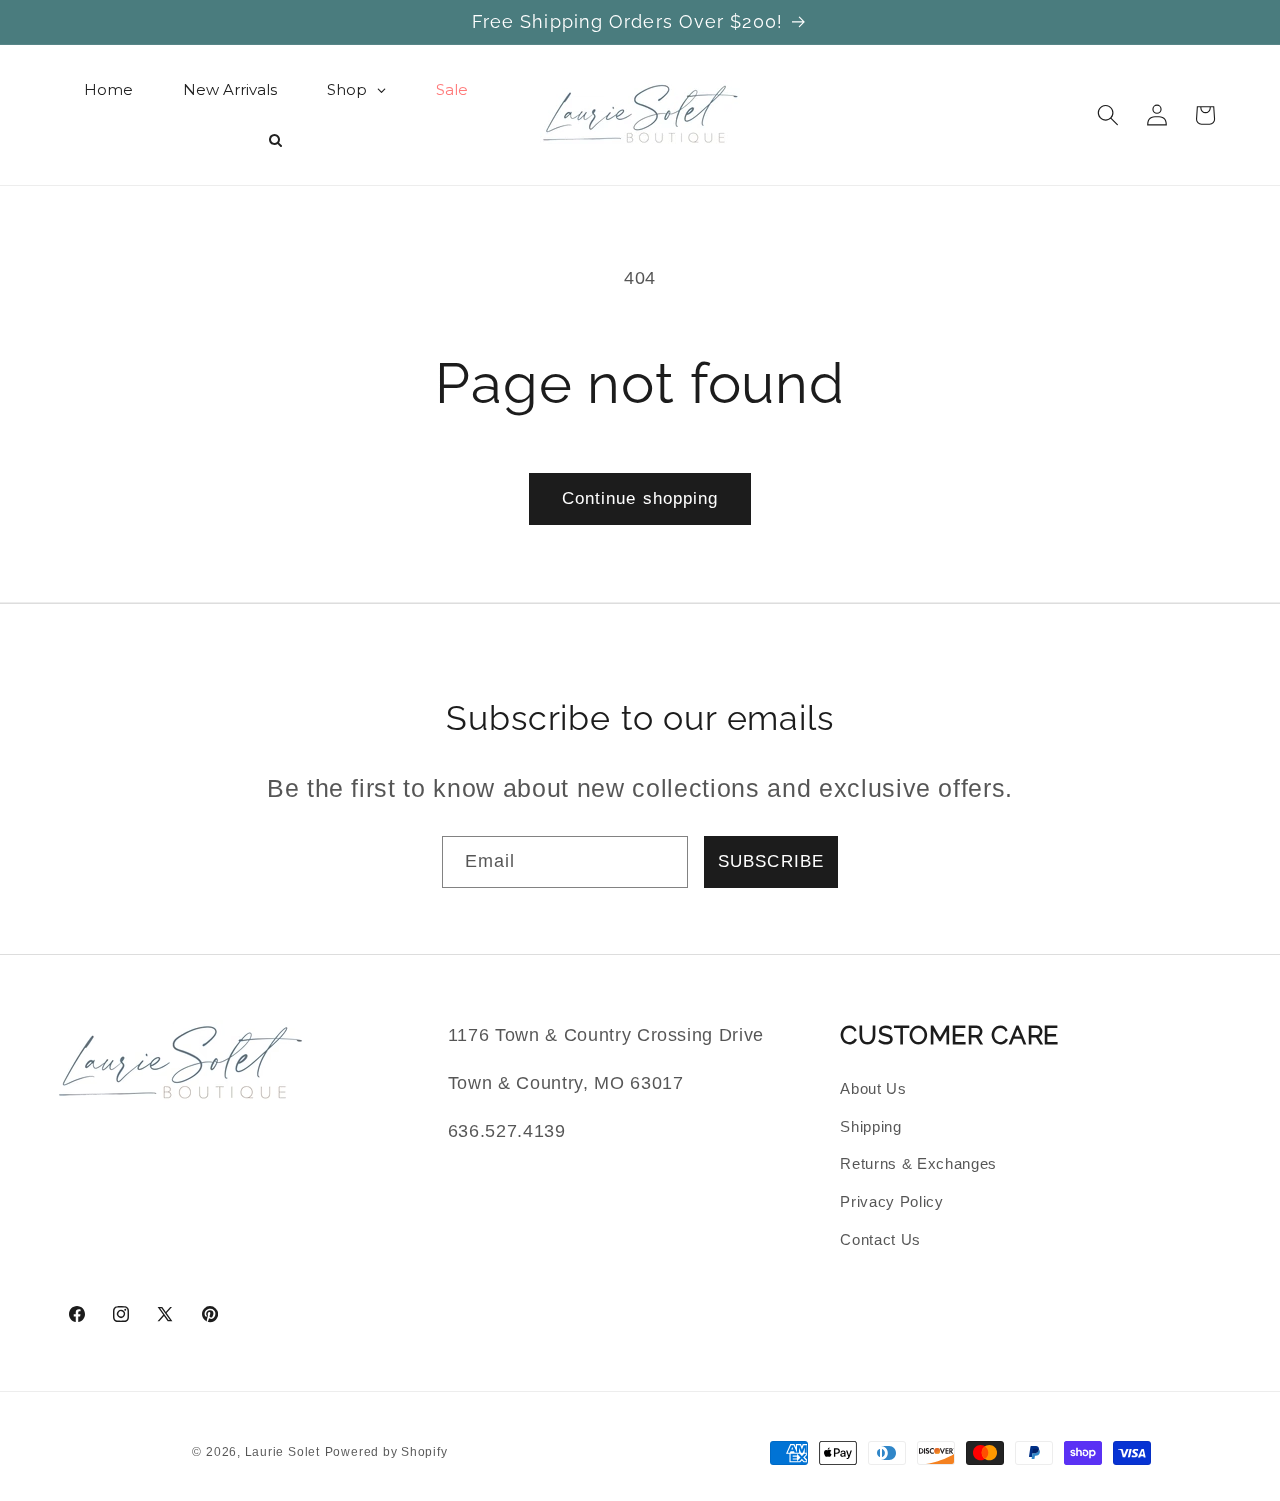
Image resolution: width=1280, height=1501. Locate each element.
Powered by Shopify (386, 1452)
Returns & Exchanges (918, 1163)
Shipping (870, 1126)
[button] (1108, 115)
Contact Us (880, 1239)
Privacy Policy (891, 1201)
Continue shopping (640, 498)
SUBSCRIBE (771, 861)
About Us (873, 1088)
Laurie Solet (282, 1452)
